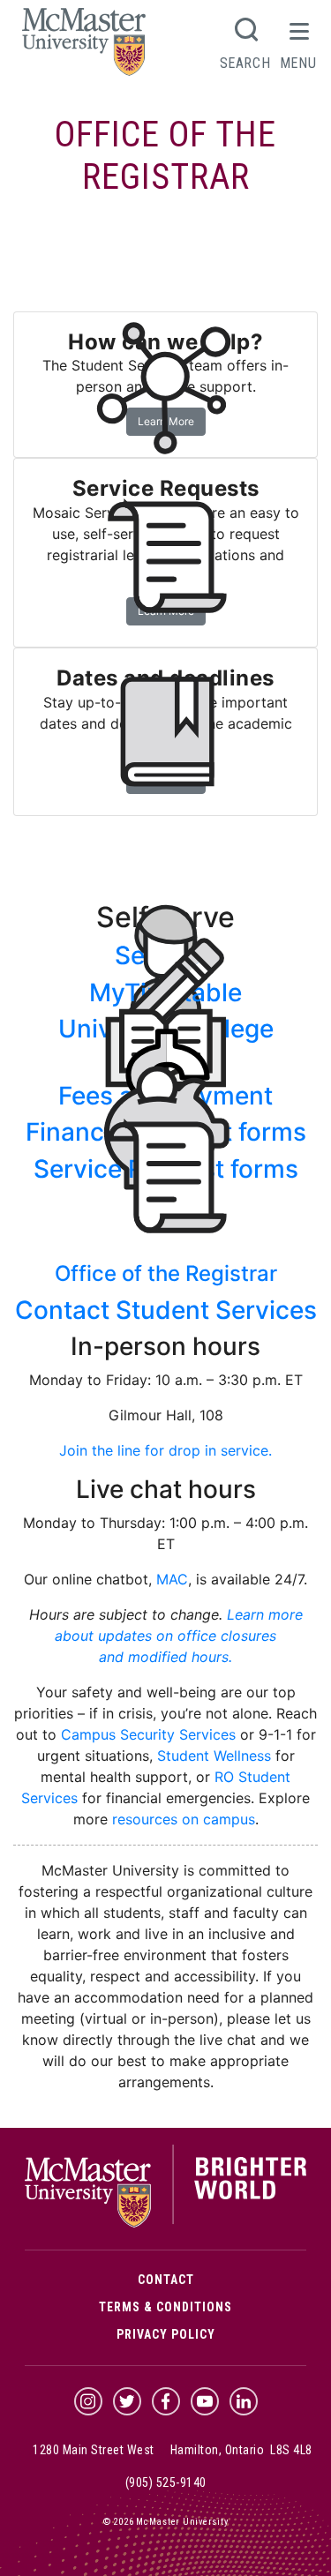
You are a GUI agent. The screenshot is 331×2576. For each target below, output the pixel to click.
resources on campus (184, 1819)
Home (50, 249)
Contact (166, 2280)
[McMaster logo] (165, 2223)
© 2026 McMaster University (166, 2522)
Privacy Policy (166, 2334)
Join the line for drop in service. (165, 1450)
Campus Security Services (148, 1734)
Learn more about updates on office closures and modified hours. (179, 1636)
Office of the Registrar (165, 156)
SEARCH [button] (245, 63)
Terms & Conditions (165, 2307)
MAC (172, 1579)
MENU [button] (298, 63)
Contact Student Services (166, 1310)
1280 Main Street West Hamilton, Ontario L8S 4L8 (173, 2450)
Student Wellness (214, 1756)
